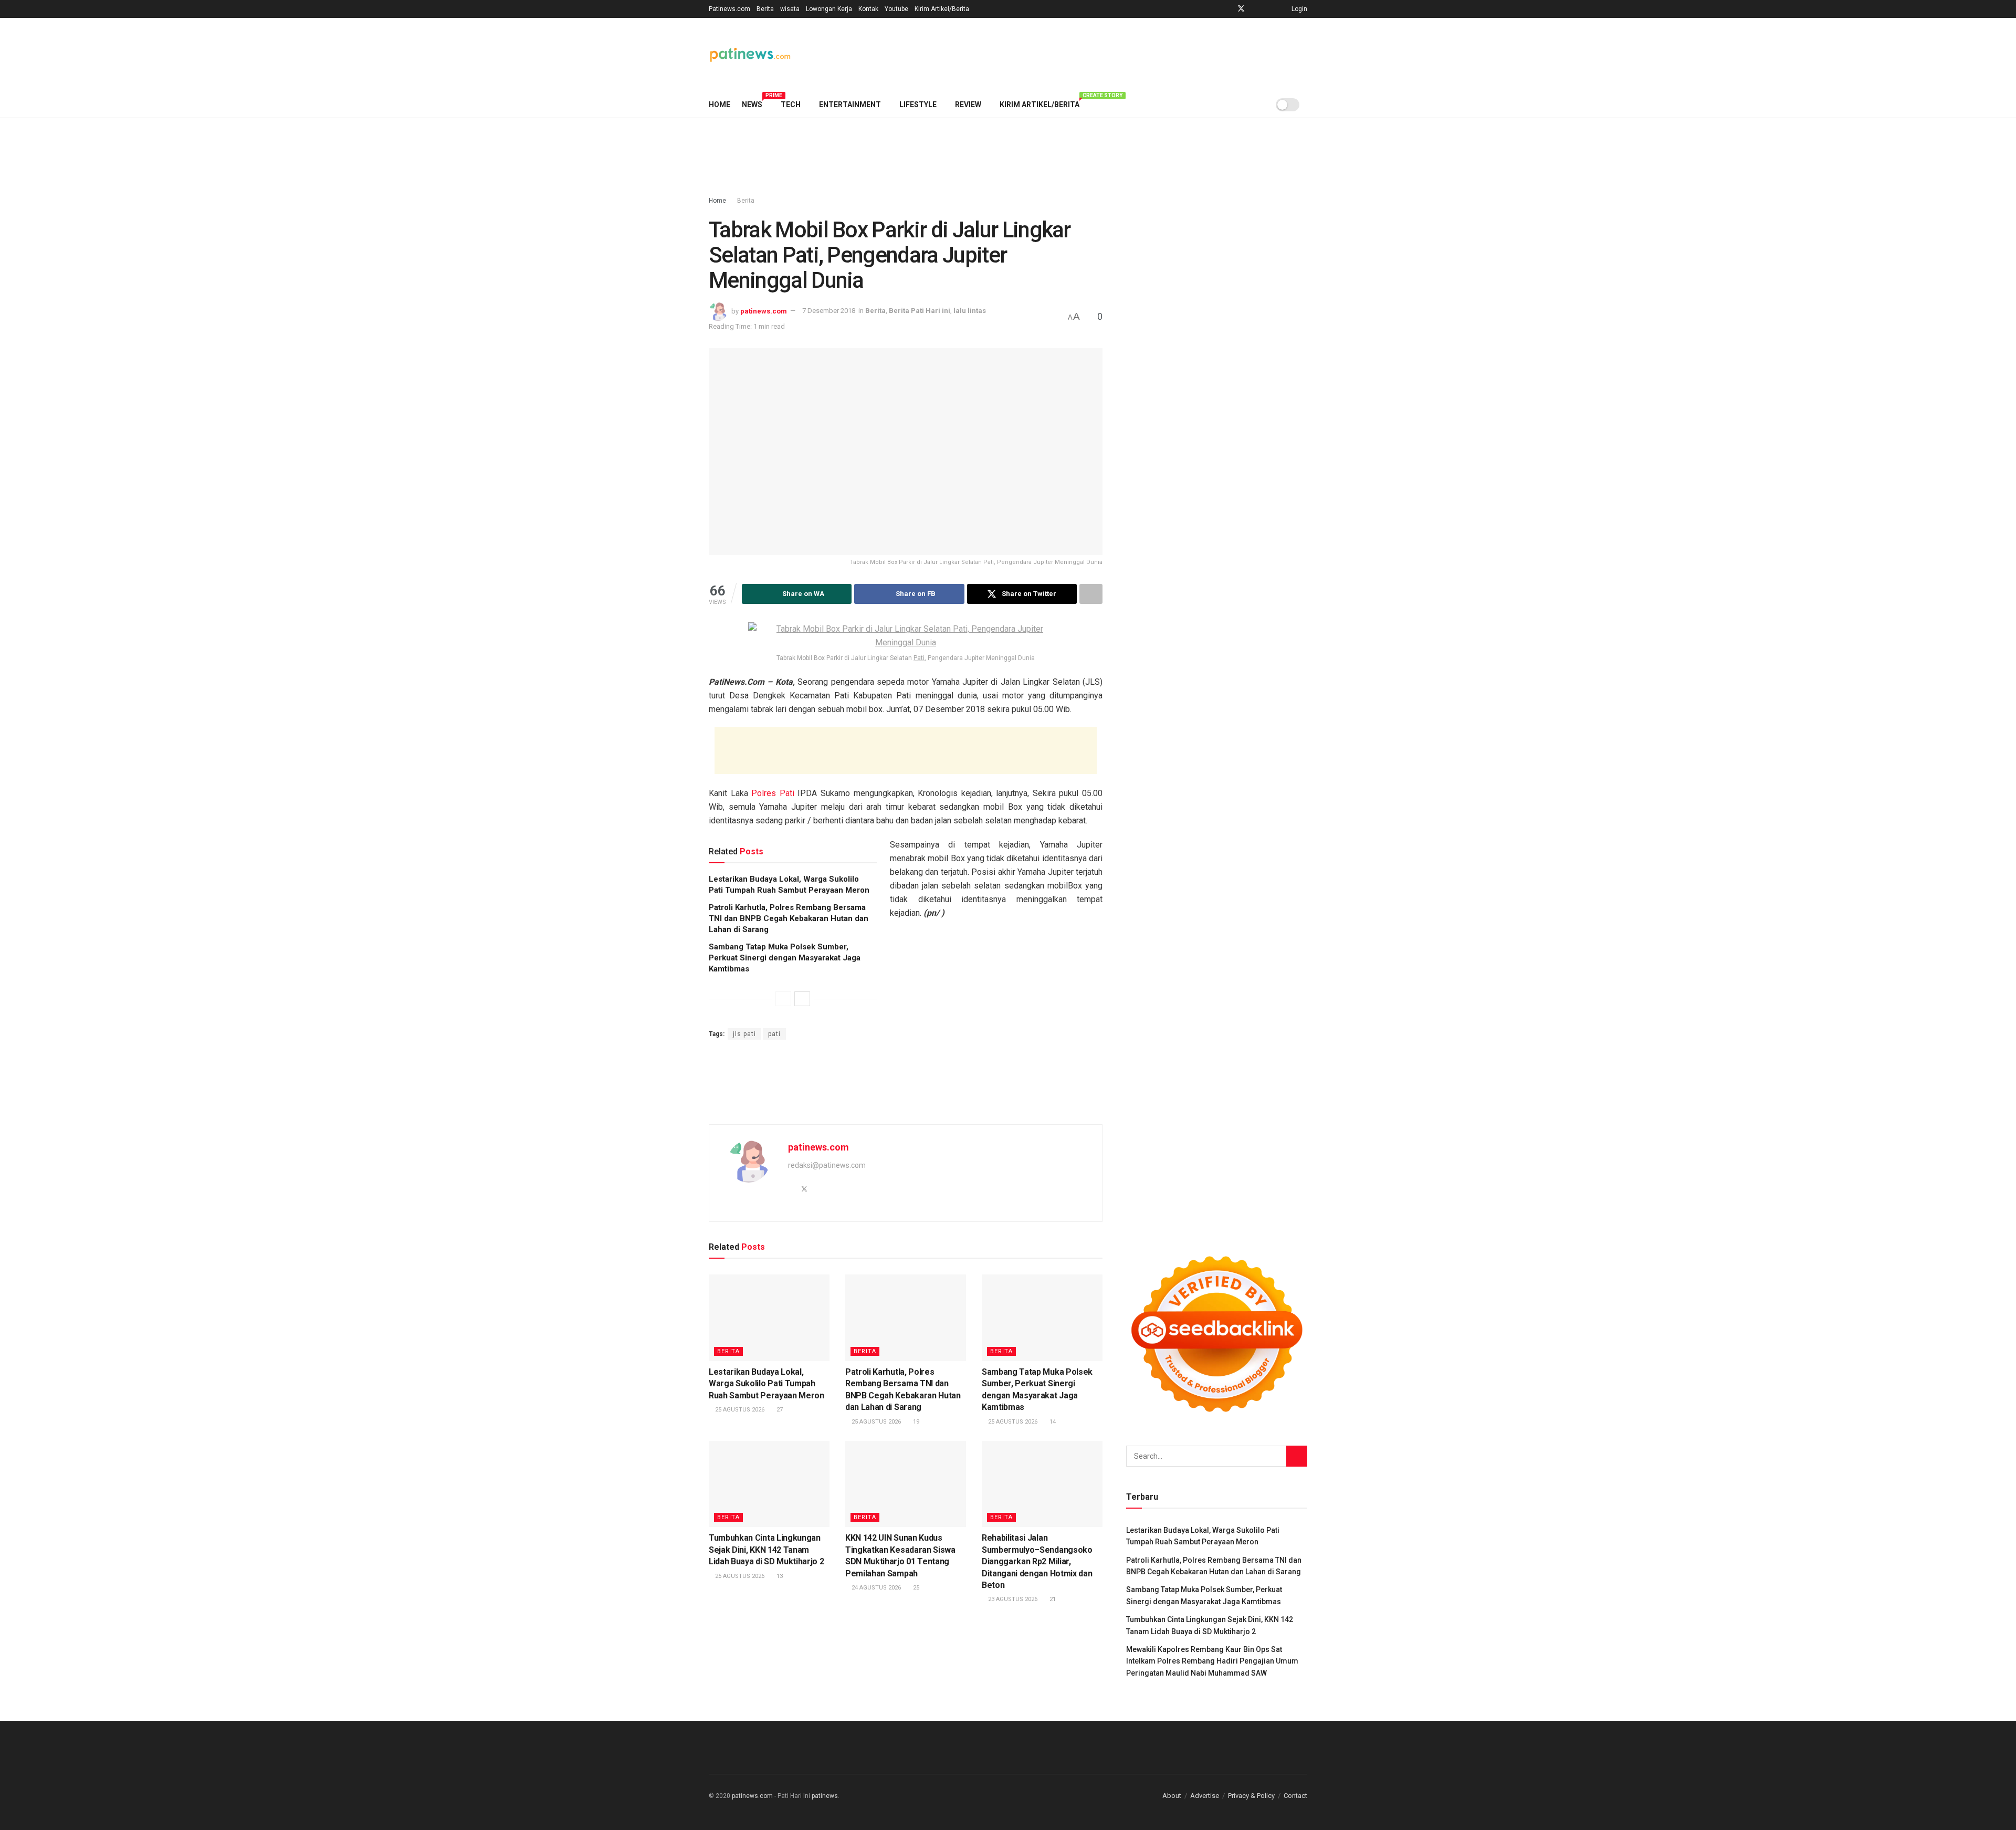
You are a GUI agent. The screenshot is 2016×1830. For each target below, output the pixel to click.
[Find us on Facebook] (1227, 9)
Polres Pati (773, 793)
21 (1052, 1599)
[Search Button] (1303, 104)
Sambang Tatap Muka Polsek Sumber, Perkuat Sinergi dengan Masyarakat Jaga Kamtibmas (785, 958)
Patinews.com (729, 9)
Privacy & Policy (1251, 1796)
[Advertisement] (1116, 53)
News (755, 103)
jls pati (744, 1034)
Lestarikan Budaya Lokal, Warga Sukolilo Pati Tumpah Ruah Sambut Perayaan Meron (766, 1384)
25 (915, 1588)
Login (1299, 9)
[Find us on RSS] (1281, 9)
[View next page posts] (802, 999)
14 (1052, 1422)
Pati (919, 658)
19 (915, 1422)
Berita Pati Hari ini (920, 311)
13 (779, 1576)
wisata (790, 9)
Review (968, 104)
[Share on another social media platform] (1091, 594)
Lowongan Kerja (829, 9)
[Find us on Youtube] (1268, 9)
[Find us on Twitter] (1241, 9)
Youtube (896, 9)
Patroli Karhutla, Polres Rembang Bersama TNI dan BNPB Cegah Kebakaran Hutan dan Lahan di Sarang (789, 918)
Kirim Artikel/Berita (942, 9)
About (1172, 1796)
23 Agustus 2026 (1012, 1599)
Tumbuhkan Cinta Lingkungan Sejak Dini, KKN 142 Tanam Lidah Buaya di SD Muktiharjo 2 (766, 1550)
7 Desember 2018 (829, 311)
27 (779, 1410)
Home (720, 104)
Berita (765, 9)
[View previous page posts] (783, 999)
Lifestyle (918, 104)
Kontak (868, 9)
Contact (1295, 1796)
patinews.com (764, 311)
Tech (791, 104)
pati (774, 1034)
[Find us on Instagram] (1255, 9)
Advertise (1205, 1796)
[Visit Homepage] (750, 55)
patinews (825, 1796)
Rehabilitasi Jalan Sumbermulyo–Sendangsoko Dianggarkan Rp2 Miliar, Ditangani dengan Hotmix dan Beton (1037, 1561)
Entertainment (850, 104)
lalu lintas (970, 311)
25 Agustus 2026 (739, 1410)
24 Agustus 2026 (875, 1588)
